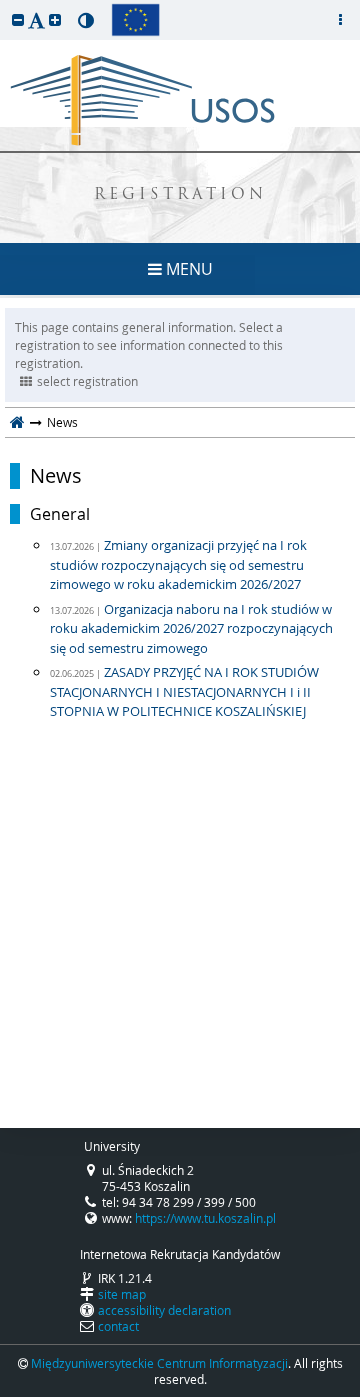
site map (122, 1294)
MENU (187, 269)
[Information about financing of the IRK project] (135, 20)
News (56, 476)
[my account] (340, 20)
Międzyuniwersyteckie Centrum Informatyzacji (159, 1363)
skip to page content (5, 5)
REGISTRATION (180, 195)
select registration (87, 381)
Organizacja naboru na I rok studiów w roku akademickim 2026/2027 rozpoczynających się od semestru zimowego (191, 628)
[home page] (17, 422)
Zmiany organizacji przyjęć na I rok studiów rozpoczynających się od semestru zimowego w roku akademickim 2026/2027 (178, 564)
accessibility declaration (164, 1310)
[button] (18, 19)
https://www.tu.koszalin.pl (205, 1218)
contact (118, 1326)
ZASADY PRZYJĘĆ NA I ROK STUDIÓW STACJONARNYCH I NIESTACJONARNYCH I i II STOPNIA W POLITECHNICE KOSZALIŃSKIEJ (184, 691)
